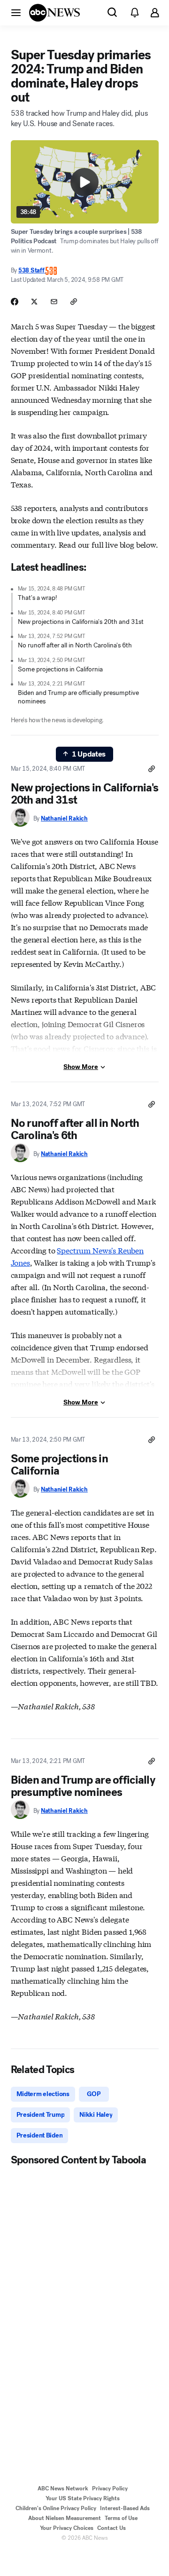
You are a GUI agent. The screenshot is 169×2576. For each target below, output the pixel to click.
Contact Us (111, 2528)
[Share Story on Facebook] (15, 302)
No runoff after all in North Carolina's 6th (75, 645)
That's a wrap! (38, 598)
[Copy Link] (74, 302)
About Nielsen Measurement (65, 2518)
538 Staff (32, 270)
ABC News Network (63, 2488)
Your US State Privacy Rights (83, 2498)
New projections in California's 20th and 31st (81, 622)
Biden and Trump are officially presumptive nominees (78, 697)
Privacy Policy (110, 2488)
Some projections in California (60, 669)
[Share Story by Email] (54, 302)
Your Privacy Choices (67, 2528)
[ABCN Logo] (54, 13)
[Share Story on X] (34, 302)
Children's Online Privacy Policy (56, 2508)
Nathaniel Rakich (64, 818)
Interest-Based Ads (125, 2508)
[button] (16, 12)
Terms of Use (121, 2518)
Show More (81, 1067)
